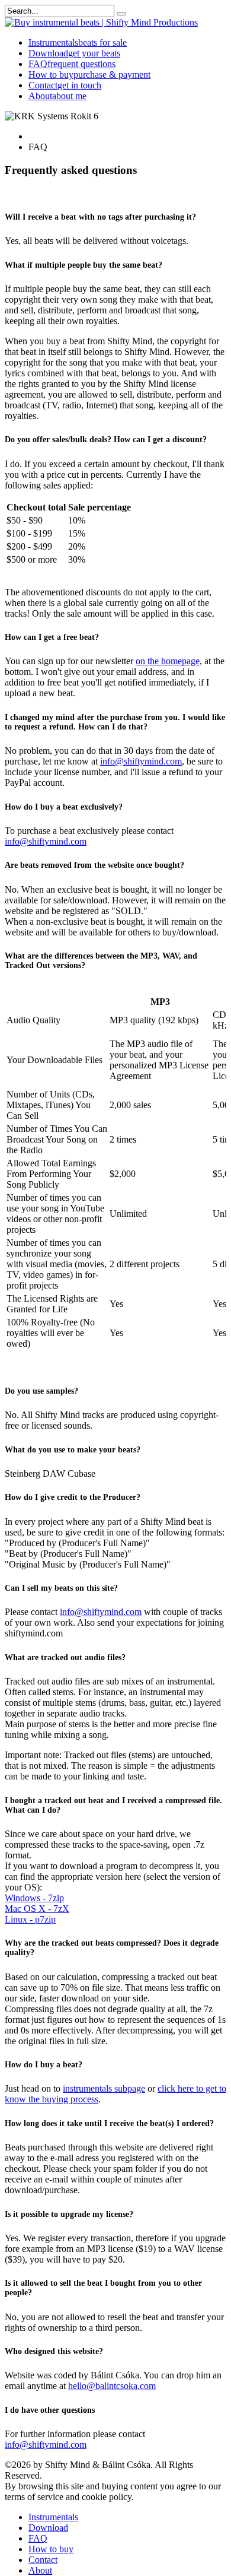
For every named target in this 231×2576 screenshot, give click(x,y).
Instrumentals (78, 42)
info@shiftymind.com (141, 761)
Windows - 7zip (34, 1898)
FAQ (72, 64)
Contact (65, 85)
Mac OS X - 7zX (37, 1909)
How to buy (89, 74)
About (57, 96)
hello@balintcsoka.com (112, 2386)
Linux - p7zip (30, 1919)
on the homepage (168, 661)
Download (74, 53)
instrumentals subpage (104, 2088)
